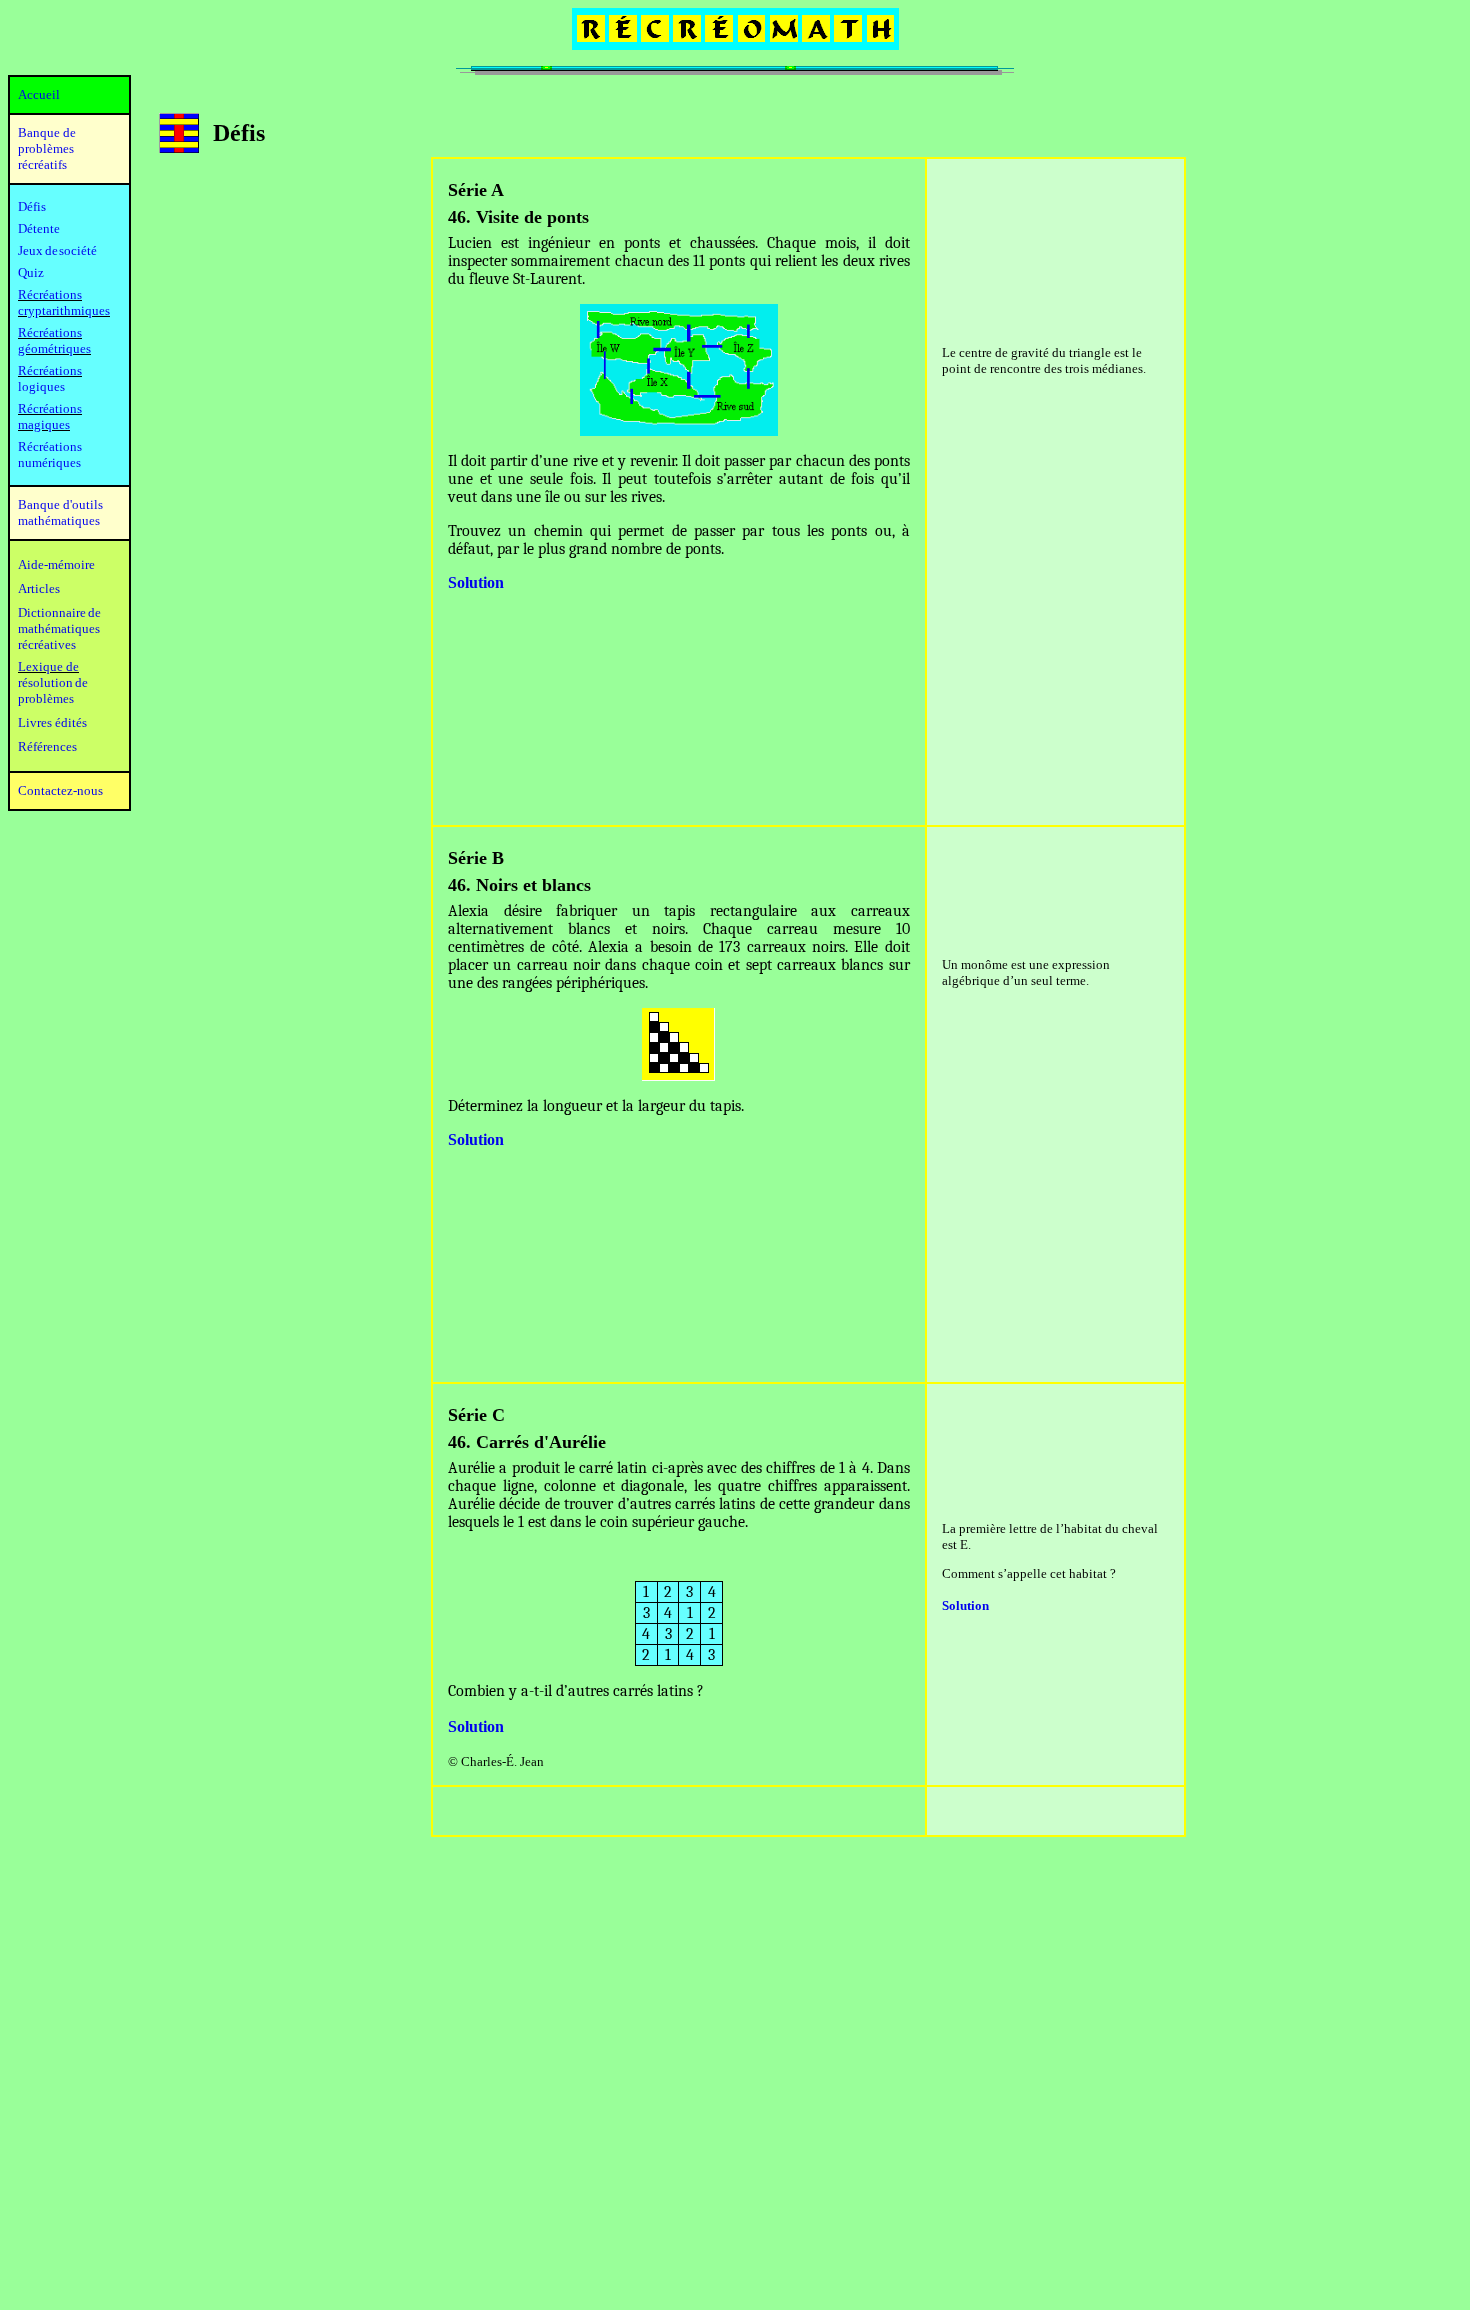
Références (47, 746)
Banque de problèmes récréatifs (47, 148)
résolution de (53, 682)
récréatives (47, 644)
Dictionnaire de (59, 612)
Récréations (50, 370)
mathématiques (59, 628)
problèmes (46, 698)
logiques (41, 386)
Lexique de (48, 666)
